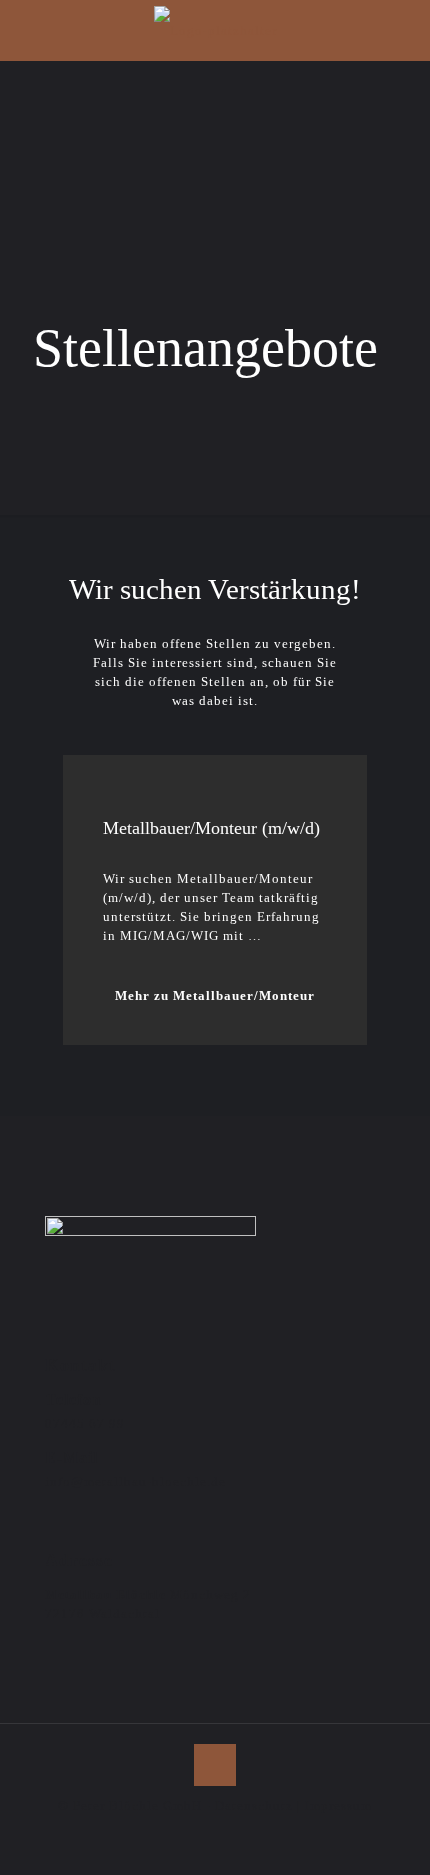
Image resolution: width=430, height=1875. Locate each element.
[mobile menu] (403, 30)
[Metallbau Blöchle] (215, 30)
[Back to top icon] (215, 1765)
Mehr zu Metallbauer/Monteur (215, 995)
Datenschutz (254, 1805)
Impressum (338, 1805)
